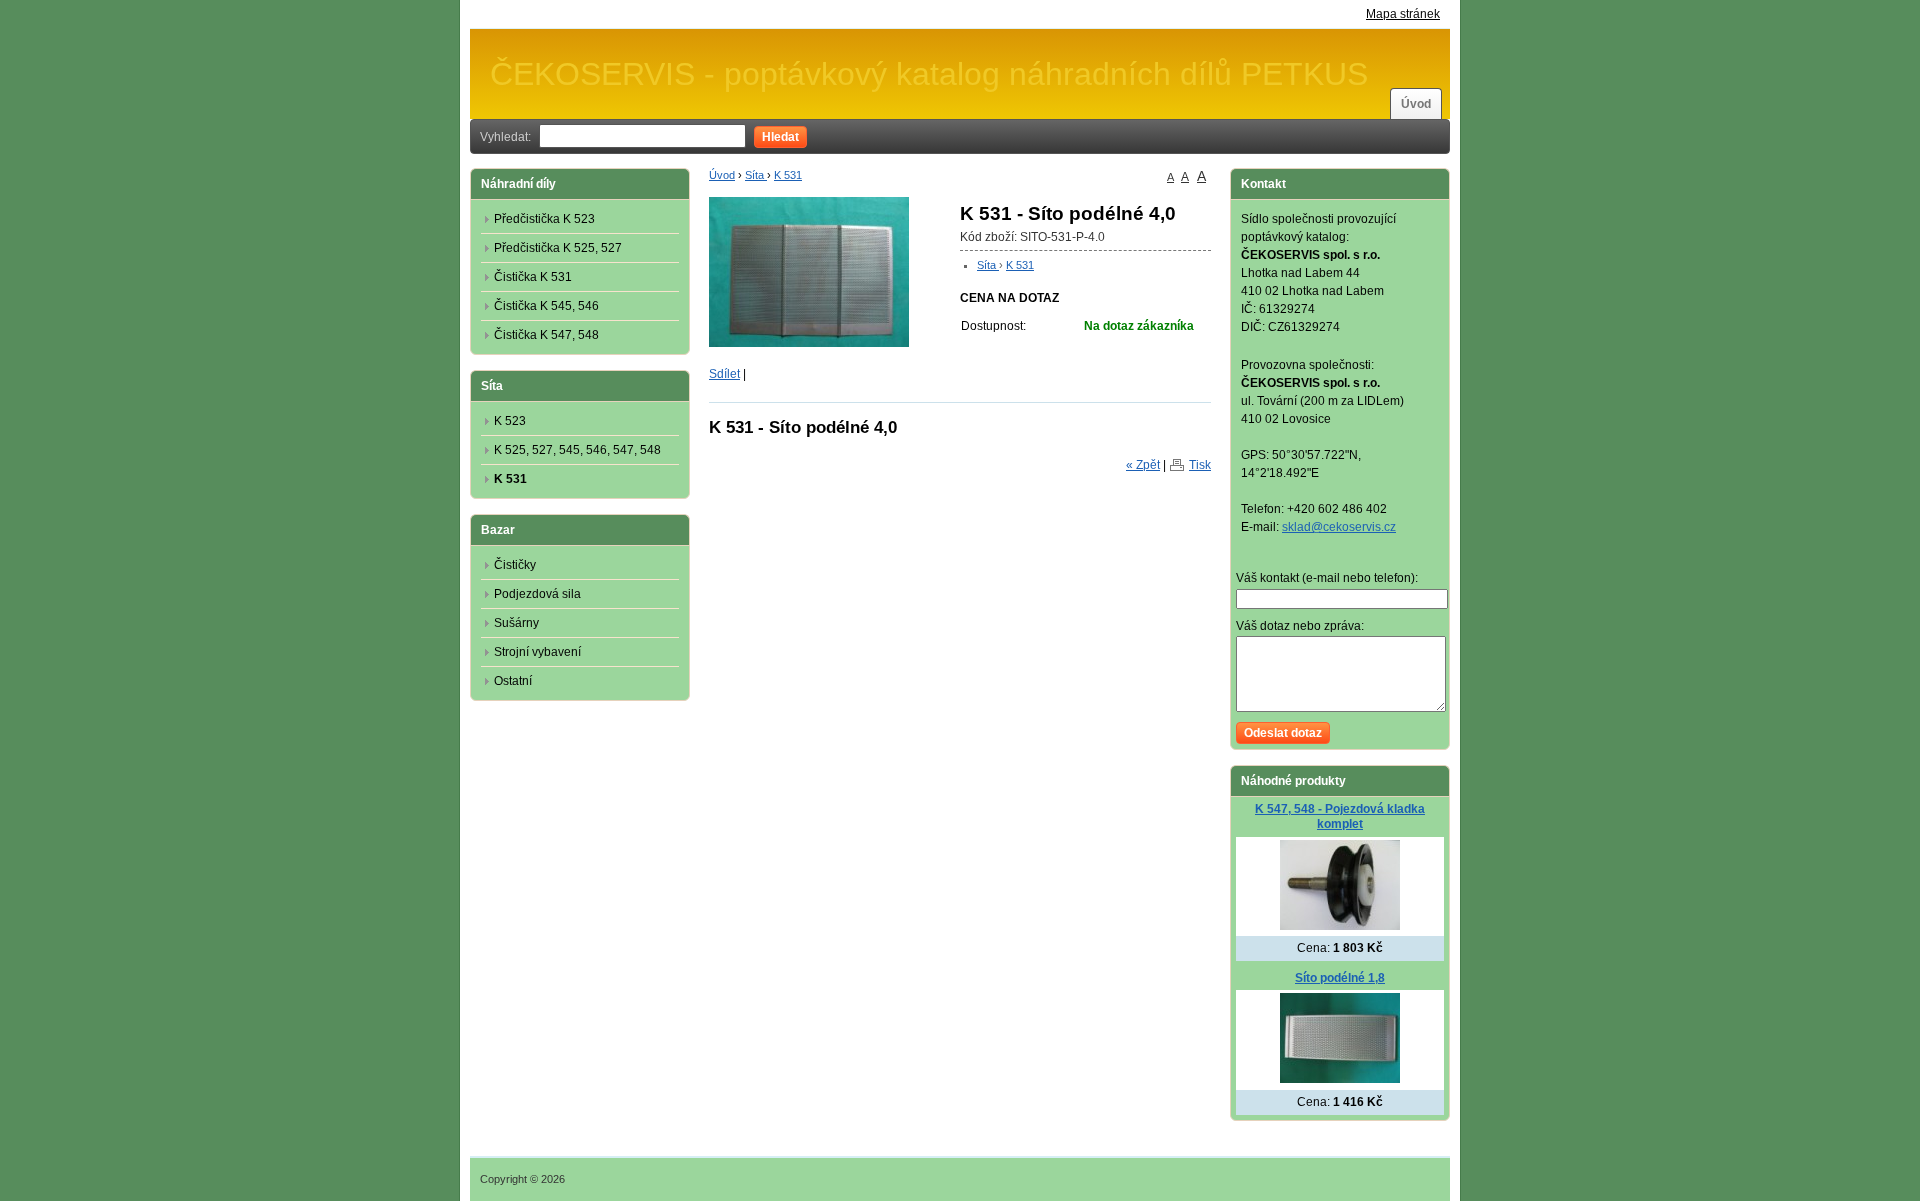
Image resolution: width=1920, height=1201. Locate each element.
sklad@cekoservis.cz (1339, 527)
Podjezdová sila (537, 594)
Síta (756, 175)
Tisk (1200, 465)
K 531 (788, 175)
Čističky (515, 565)
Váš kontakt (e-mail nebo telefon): (1327, 578)
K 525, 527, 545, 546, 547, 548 (577, 450)
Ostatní (513, 681)
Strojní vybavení (537, 652)
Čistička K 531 (533, 277)
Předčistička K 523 (544, 219)
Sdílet (724, 374)
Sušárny (516, 623)
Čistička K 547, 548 (546, 335)
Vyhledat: (505, 137)
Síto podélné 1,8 (1340, 978)
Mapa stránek (1403, 14)
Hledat (780, 137)
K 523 (510, 421)
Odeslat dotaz (1283, 733)
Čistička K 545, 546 (546, 306)
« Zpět (1143, 465)
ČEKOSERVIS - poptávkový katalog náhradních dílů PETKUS (929, 74)
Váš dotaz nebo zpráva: (1300, 626)
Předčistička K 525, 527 (558, 248)
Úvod (1416, 104)
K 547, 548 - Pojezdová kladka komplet (1340, 816)
